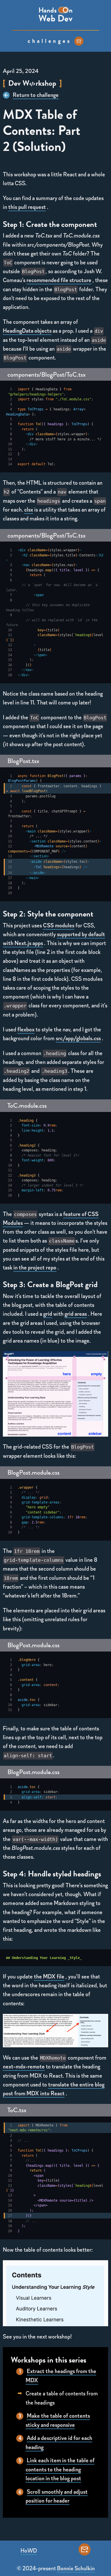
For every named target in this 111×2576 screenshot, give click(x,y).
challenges (50, 41)
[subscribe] (79, 41)
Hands (48, 10)
